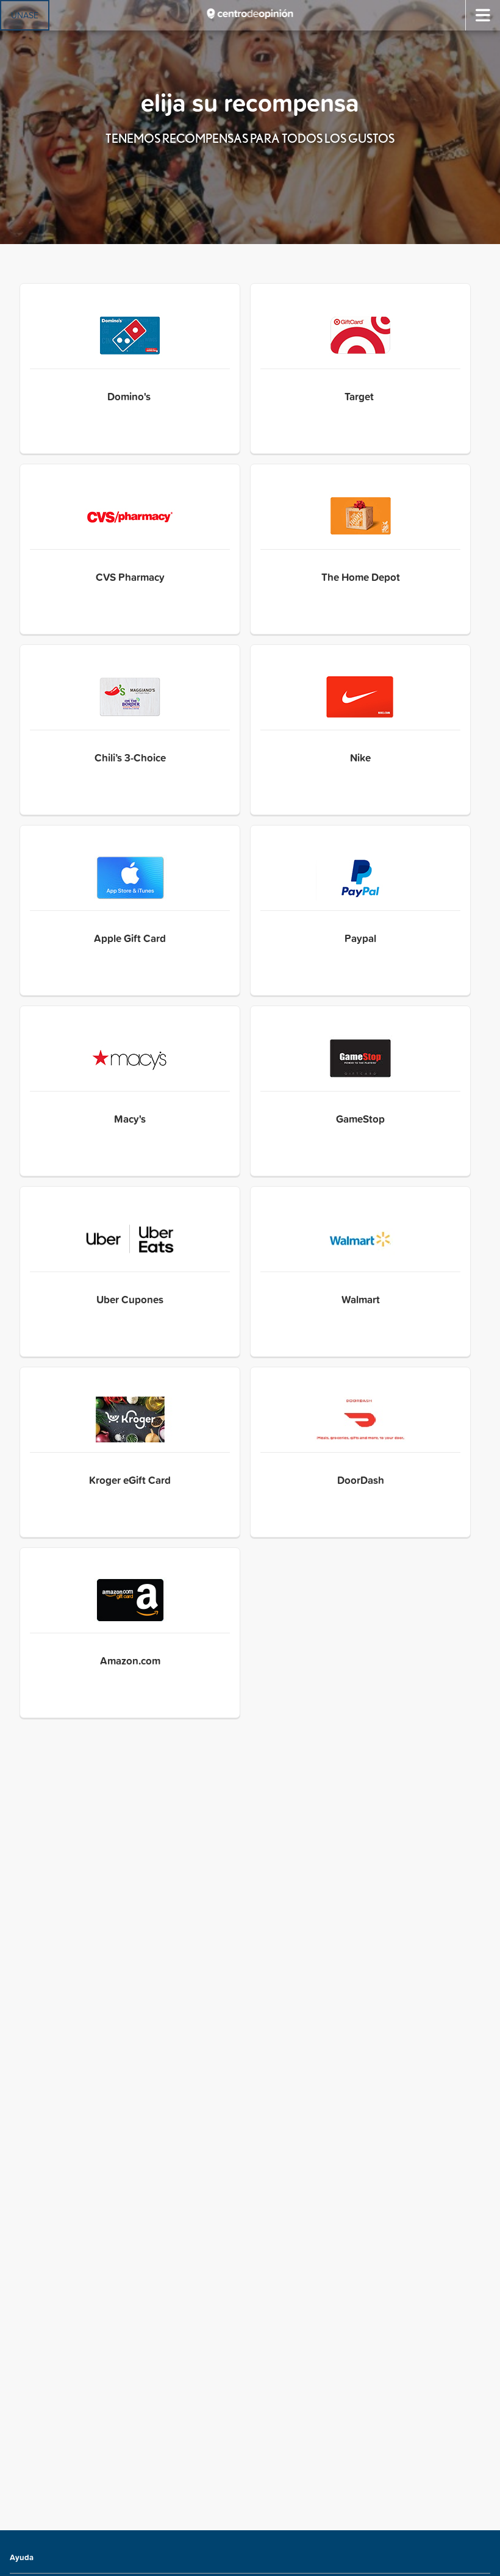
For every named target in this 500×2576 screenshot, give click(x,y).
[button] (130, 369)
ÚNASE (25, 15)
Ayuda (22, 2557)
